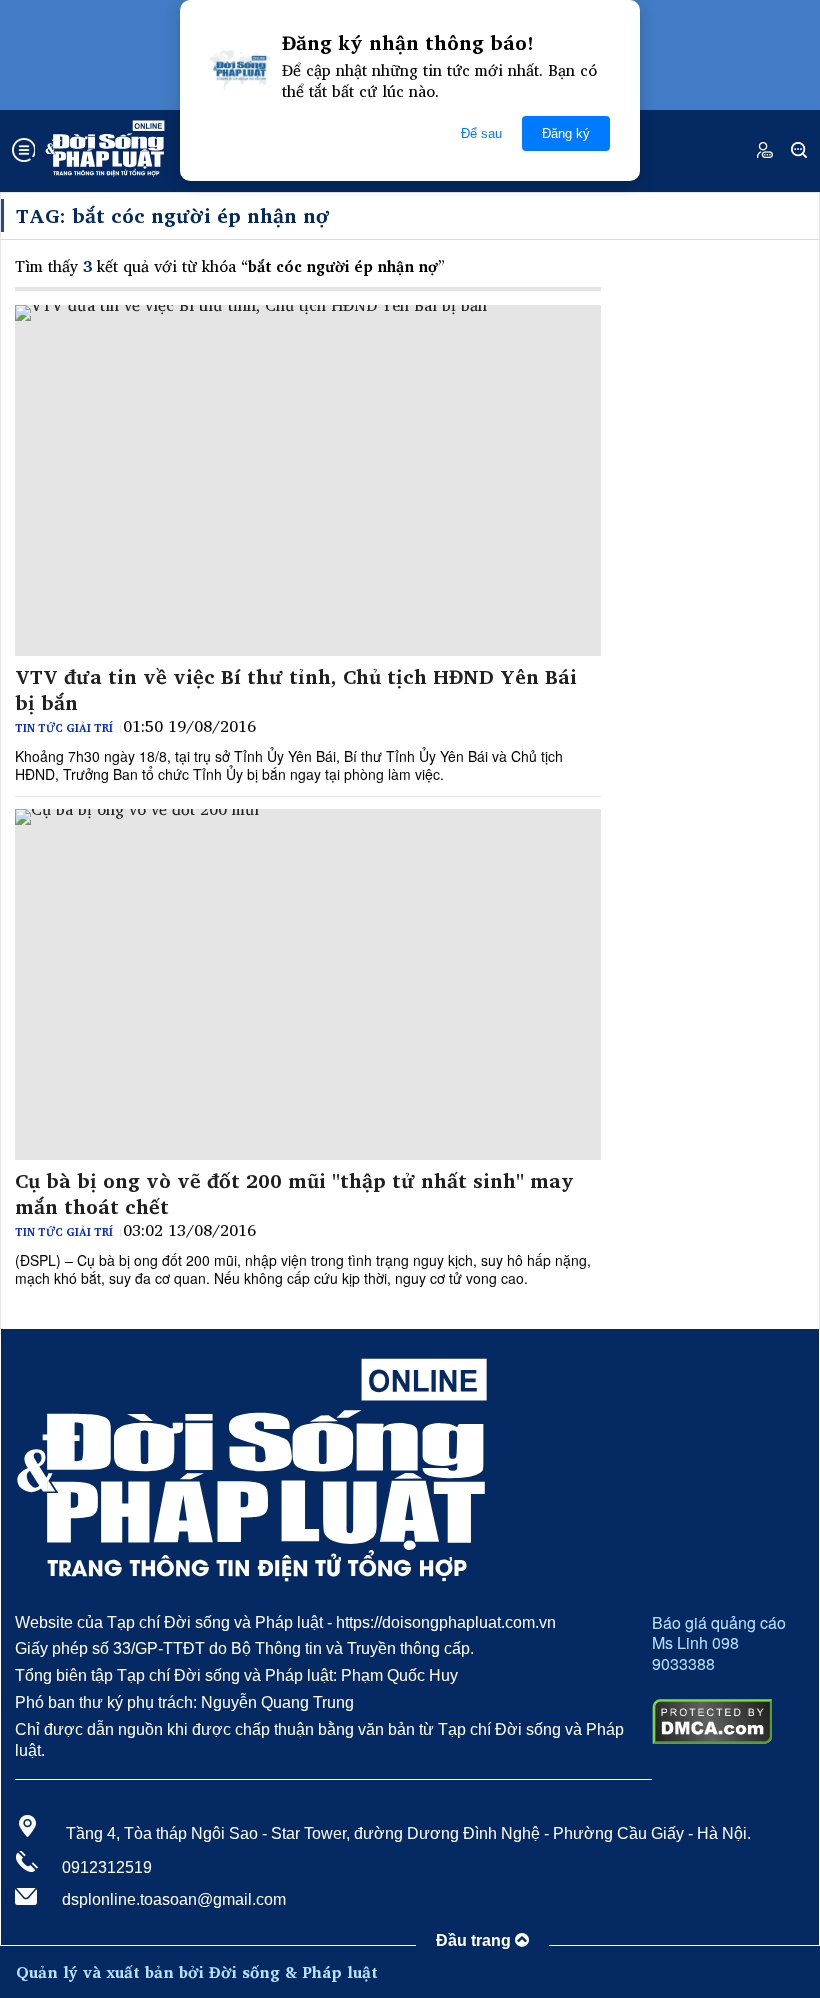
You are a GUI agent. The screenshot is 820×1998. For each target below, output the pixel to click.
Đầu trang (475, 1940)
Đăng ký (566, 133)
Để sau (481, 133)
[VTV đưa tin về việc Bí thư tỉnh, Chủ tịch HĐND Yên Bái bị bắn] (308, 481)
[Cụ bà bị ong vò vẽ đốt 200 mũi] (308, 985)
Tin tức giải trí (64, 728)
